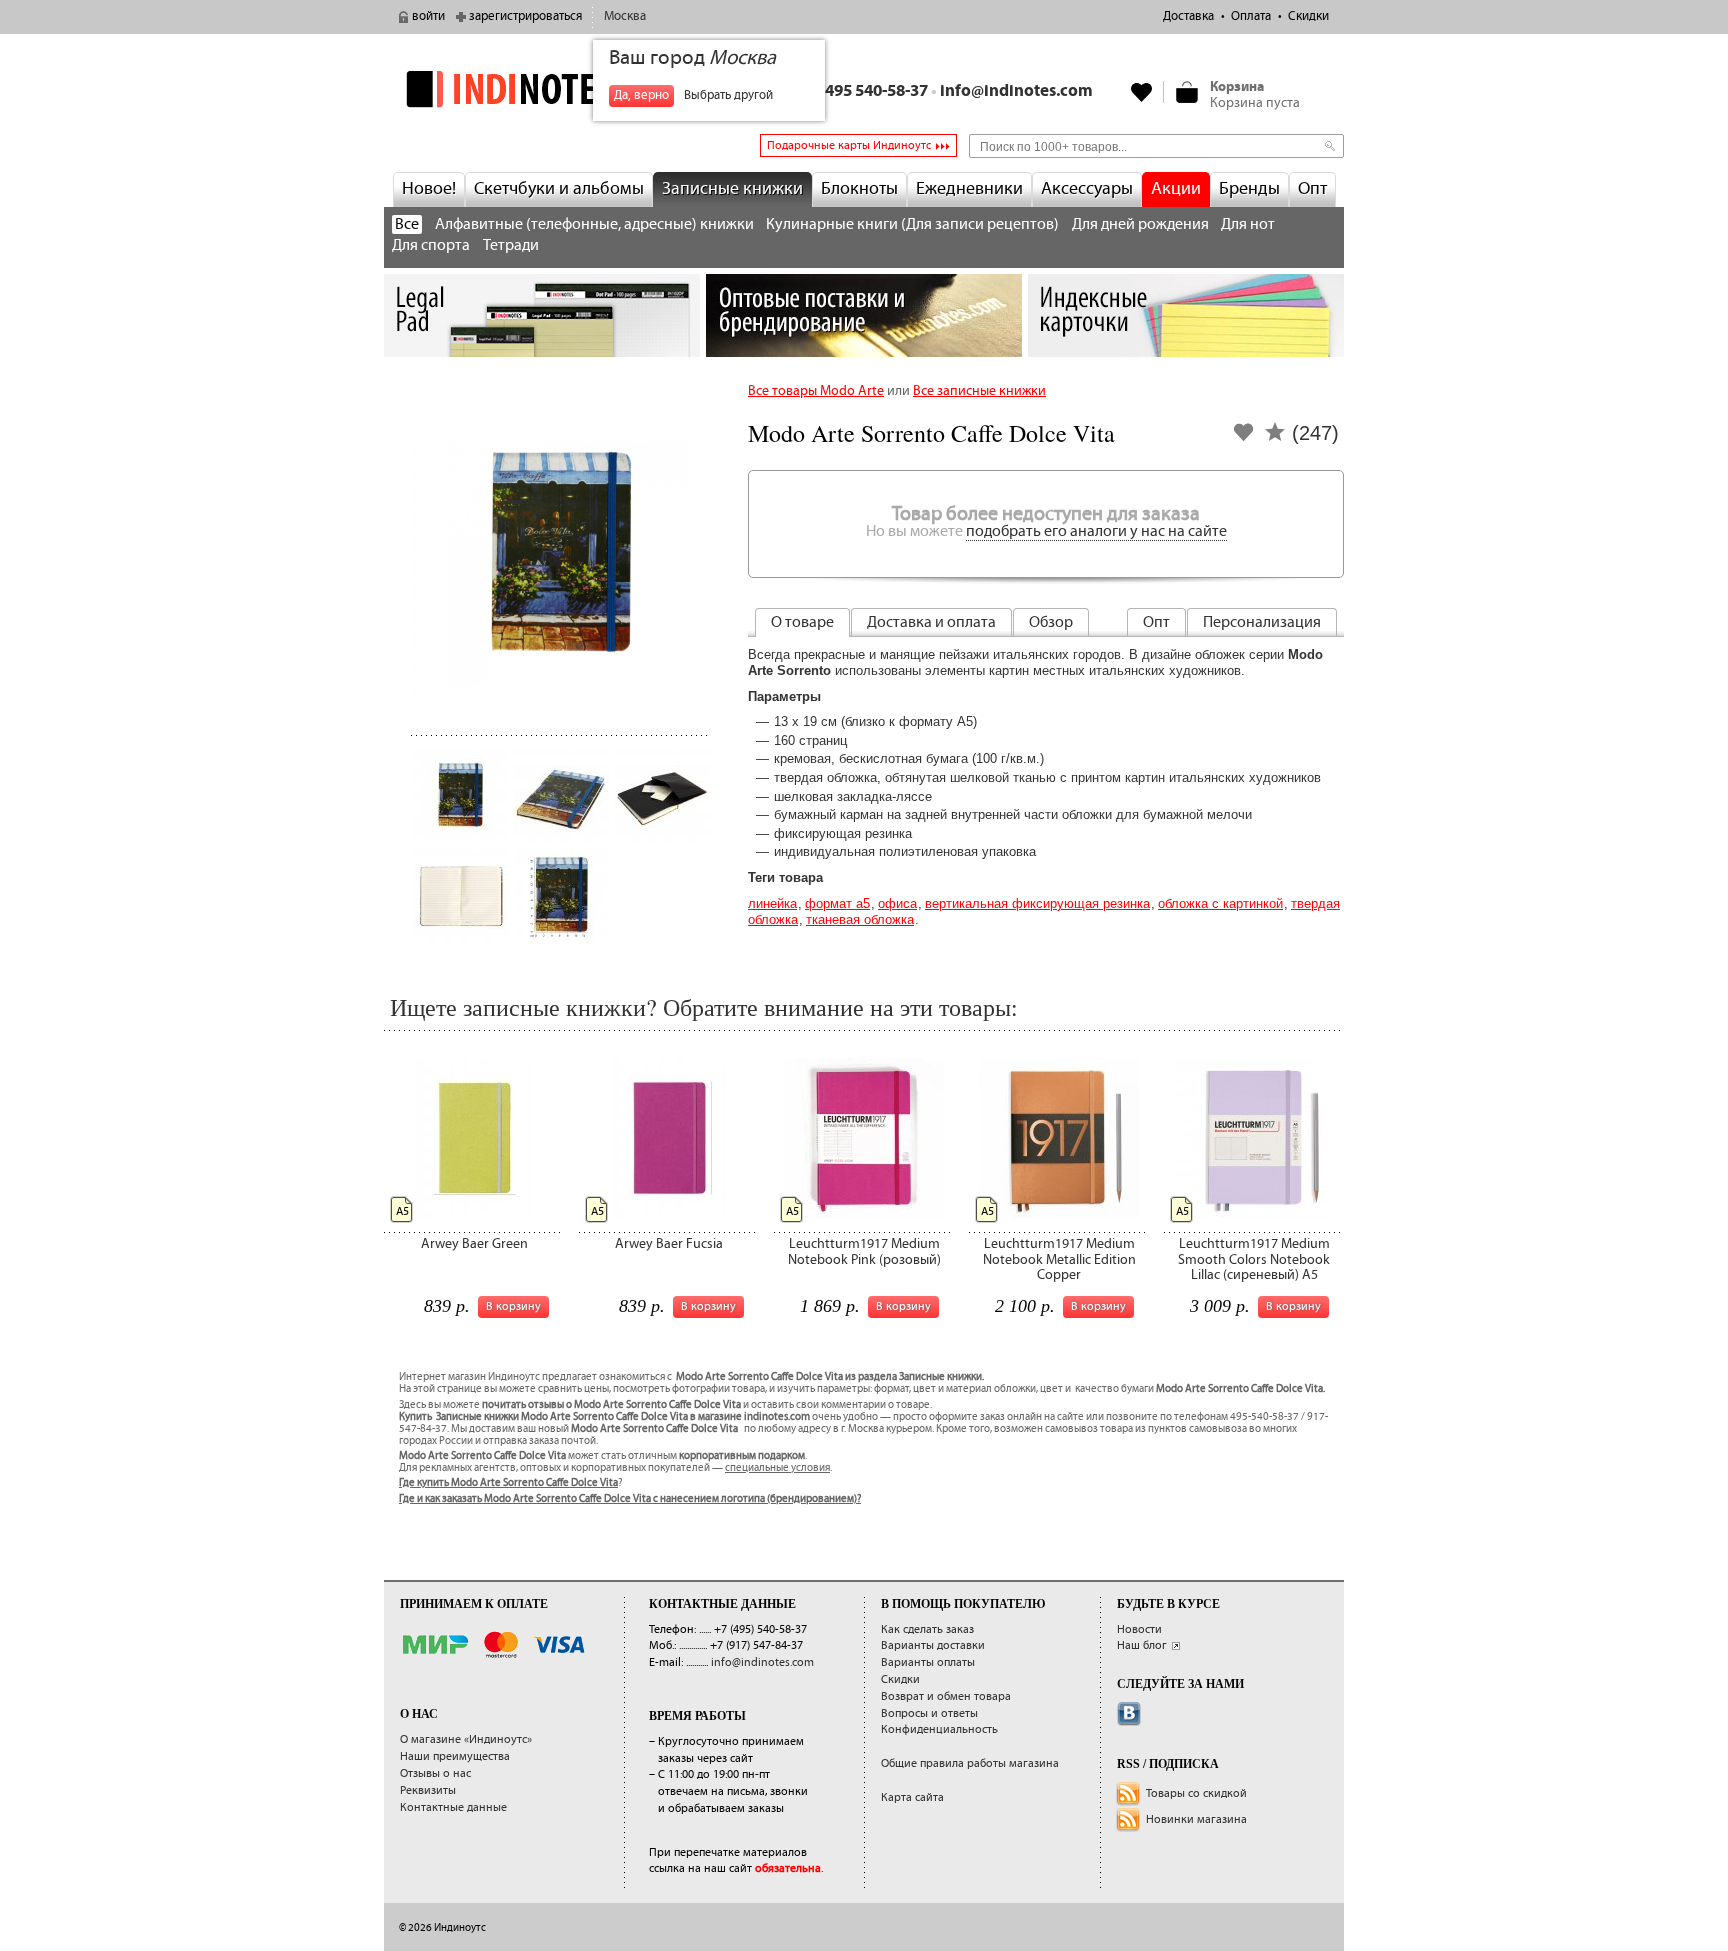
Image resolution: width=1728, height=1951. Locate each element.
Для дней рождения (1140, 224)
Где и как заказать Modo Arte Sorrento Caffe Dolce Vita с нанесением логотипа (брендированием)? (630, 1499)
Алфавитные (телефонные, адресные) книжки (594, 224)
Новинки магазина (1196, 1819)
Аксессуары (1087, 189)
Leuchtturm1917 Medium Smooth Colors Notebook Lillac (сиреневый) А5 (1254, 1259)
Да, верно (641, 95)
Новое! (429, 189)
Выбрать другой (728, 95)
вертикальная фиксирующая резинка (1037, 903)
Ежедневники (969, 189)
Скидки (1308, 16)
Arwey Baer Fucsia (669, 1244)
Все (407, 224)
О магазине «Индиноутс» (466, 1739)
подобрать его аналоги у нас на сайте (1096, 531)
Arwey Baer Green (474, 1244)
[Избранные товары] (1142, 92)
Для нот (1248, 224)
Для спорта (431, 245)
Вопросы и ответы (929, 1713)
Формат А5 (837, 903)
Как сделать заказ (927, 1629)
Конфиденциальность (939, 1729)
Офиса (897, 903)
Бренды (1249, 189)
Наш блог (1142, 1645)
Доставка (1188, 16)
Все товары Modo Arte (816, 391)
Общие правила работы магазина (970, 1763)
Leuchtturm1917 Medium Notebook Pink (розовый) (864, 1251)
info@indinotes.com (1016, 91)
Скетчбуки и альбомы (559, 189)
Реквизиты (428, 1790)
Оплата (1251, 16)
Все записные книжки (979, 391)
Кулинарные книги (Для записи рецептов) (912, 224)
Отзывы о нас (435, 1773)
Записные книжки (732, 189)
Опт (1312, 189)
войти (428, 16)
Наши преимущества (455, 1756)
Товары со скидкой (1196, 1793)
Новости (1139, 1629)
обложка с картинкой (1220, 903)
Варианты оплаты (928, 1662)
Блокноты (859, 189)
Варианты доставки (933, 1645)
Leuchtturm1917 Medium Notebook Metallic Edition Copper (1059, 1259)
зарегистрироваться (525, 16)
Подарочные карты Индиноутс (849, 145)
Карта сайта (912, 1797)
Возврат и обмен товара (946, 1696)
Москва (625, 16)
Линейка (772, 903)
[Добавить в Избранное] (1244, 438)
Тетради (511, 245)
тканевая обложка (860, 919)
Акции (1176, 189)
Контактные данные (453, 1807)
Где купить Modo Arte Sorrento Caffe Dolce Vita (508, 1483)
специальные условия (777, 1468)
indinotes (542, 88)
